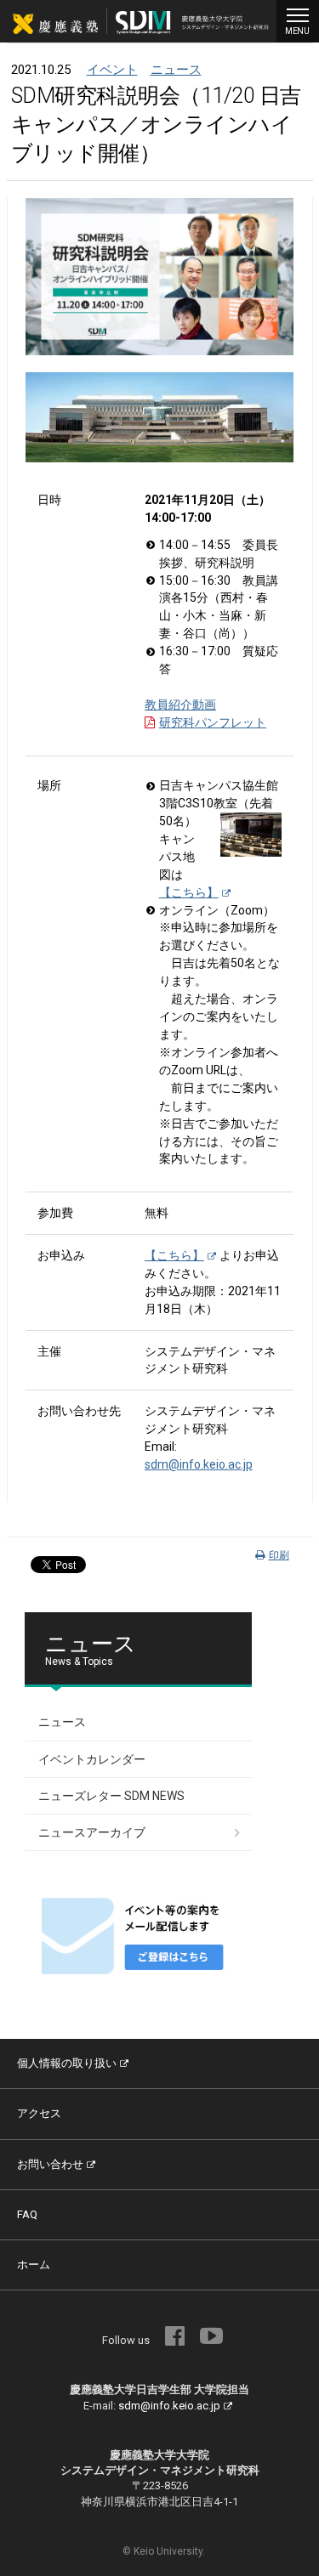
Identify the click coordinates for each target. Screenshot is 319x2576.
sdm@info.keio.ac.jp (199, 1464)
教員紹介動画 (180, 705)
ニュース (176, 70)
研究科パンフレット (213, 722)
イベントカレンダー (92, 1759)
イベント (112, 70)
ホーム (34, 2265)
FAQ (27, 2214)
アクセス (39, 2113)
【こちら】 (189, 892)
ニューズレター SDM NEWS (111, 1796)
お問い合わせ (50, 2164)
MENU (297, 31)
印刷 (279, 1555)
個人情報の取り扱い (67, 2063)
